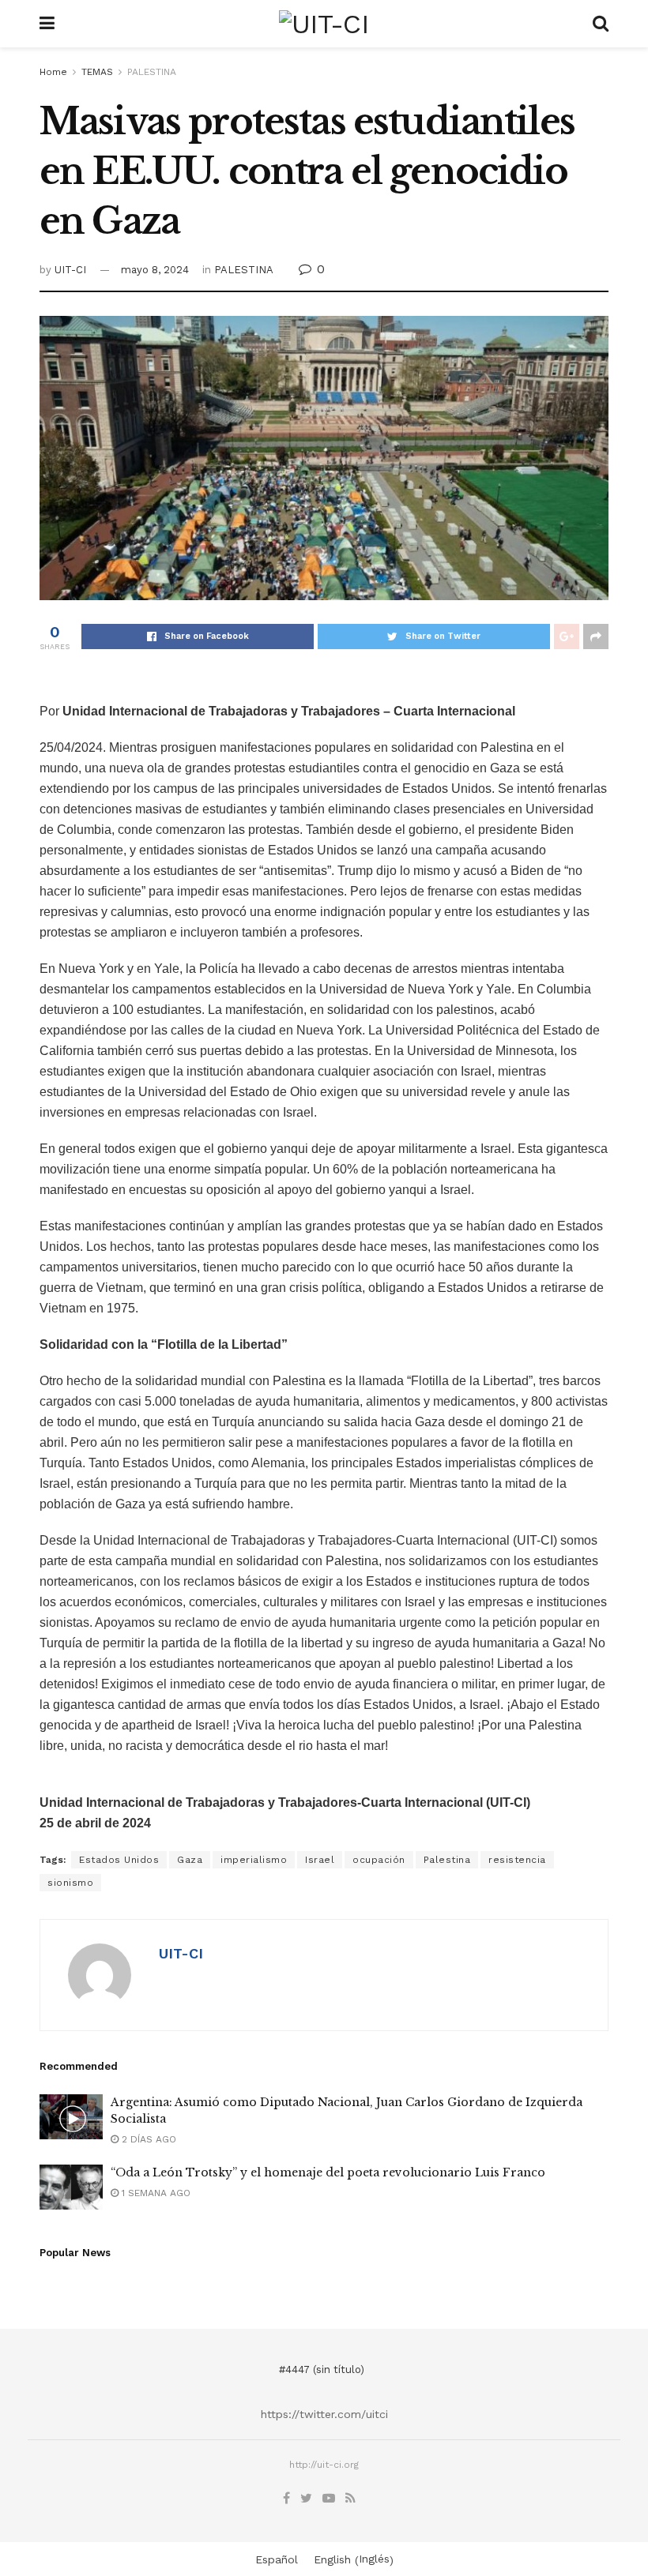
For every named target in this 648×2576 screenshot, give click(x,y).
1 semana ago (154, 2193)
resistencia (517, 1860)
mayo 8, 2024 (155, 270)
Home (53, 72)
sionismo (70, 1883)
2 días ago (147, 2139)
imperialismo (254, 1860)
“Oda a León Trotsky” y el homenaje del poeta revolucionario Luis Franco (328, 2172)
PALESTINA (152, 72)
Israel (320, 1860)
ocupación (379, 1860)
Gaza (190, 1860)
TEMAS (97, 72)
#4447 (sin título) (322, 2369)
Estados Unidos (119, 1860)
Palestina (447, 1860)
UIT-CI (70, 270)
